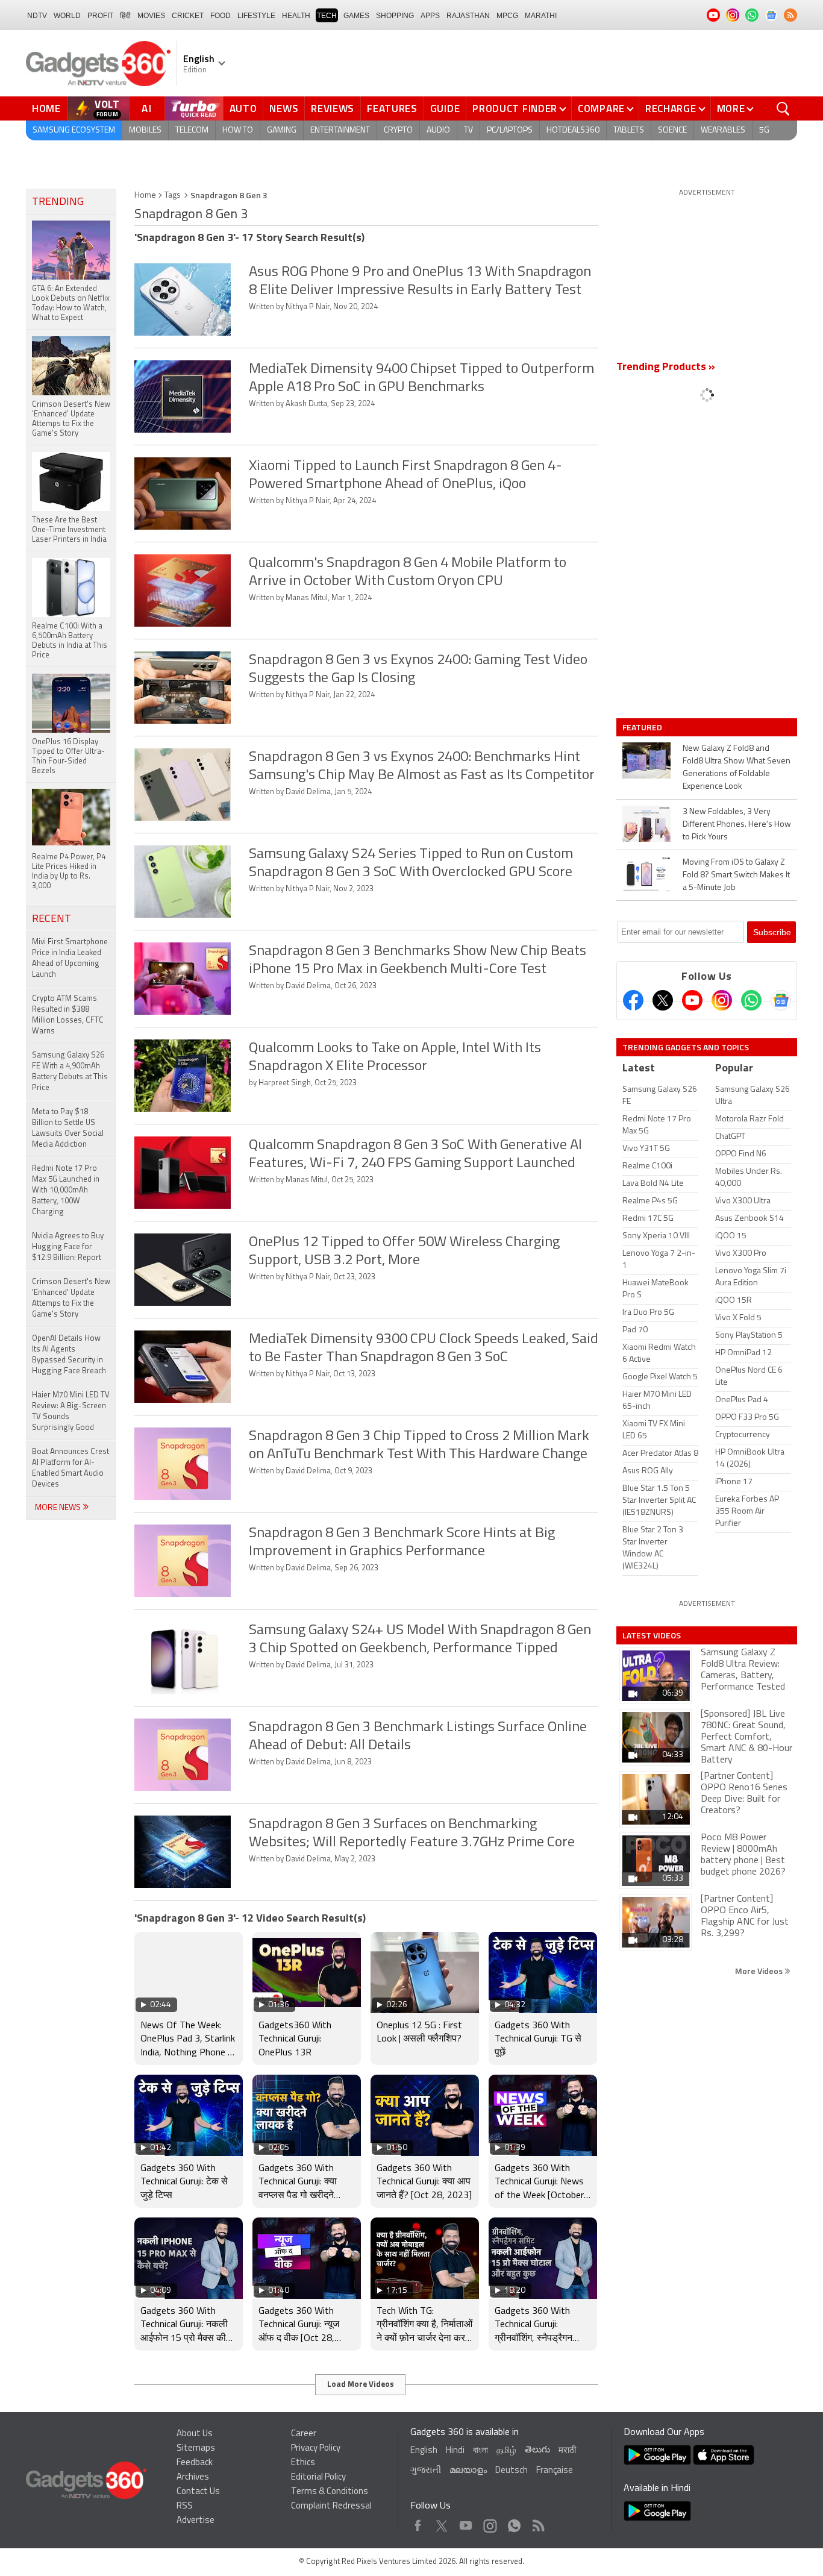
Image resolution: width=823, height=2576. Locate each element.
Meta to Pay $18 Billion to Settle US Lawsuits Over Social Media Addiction (68, 1128)
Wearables (723, 130)
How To (238, 130)
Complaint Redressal (331, 2506)
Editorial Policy (318, 2477)
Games (356, 16)
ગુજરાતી (426, 2471)
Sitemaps (196, 2449)
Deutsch (512, 2471)
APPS (430, 16)
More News (59, 1508)
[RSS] (790, 15)
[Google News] (781, 1000)
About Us (195, 2434)
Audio (438, 130)
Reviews (333, 108)
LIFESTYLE (256, 16)
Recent (52, 920)
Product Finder (515, 108)
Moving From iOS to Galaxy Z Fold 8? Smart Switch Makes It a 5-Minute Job (736, 875)
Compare (601, 108)
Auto (243, 108)
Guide (445, 108)
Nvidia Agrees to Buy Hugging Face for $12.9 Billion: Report (68, 1247)
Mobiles (145, 130)
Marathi (541, 16)
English (424, 2451)
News (284, 108)
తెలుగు (537, 2450)
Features (392, 108)
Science (672, 130)
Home (46, 108)
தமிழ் (506, 2451)
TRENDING (58, 202)
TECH (327, 16)
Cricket (188, 16)
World (67, 16)
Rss (537, 2523)
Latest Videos (652, 1635)
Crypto (398, 130)
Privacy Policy (316, 2449)
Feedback (195, 2463)
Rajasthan (468, 16)
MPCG (507, 16)
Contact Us (198, 2492)
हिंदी (125, 16)
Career (304, 2434)
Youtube (466, 2523)
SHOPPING (395, 16)
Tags (173, 196)
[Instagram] (722, 1000)
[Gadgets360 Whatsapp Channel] (751, 1000)
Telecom (192, 130)
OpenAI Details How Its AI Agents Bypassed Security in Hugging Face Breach (69, 1355)
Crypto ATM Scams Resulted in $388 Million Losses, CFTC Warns (68, 1015)
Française (555, 2471)
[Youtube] (692, 1000)
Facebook (418, 2523)
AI (147, 108)
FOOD (221, 16)
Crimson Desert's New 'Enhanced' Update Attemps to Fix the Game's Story (71, 1298)
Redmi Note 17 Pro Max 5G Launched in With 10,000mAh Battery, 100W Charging (66, 1190)
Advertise (196, 2521)
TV (468, 130)
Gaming (282, 130)
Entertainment (340, 130)
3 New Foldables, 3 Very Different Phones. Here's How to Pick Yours (737, 825)
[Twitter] (663, 1000)
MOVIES (151, 16)
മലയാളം (468, 2471)
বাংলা (480, 2451)
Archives (193, 2477)
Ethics (303, 2463)
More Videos (760, 1971)
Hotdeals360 (573, 130)
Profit (100, 16)
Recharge (671, 108)
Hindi (455, 2451)
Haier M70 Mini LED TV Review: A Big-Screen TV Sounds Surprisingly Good (71, 1412)
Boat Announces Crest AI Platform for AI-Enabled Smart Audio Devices (70, 1468)
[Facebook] (633, 1000)
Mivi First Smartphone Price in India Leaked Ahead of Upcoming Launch (70, 958)
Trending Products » (666, 368)
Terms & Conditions (330, 2492)
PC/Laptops (510, 130)
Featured (643, 727)
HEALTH (296, 16)
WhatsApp (514, 2523)
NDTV (37, 16)
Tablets (629, 130)
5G (764, 130)
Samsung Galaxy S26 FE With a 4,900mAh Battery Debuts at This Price (70, 1072)
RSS (185, 2506)
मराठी (567, 2451)
